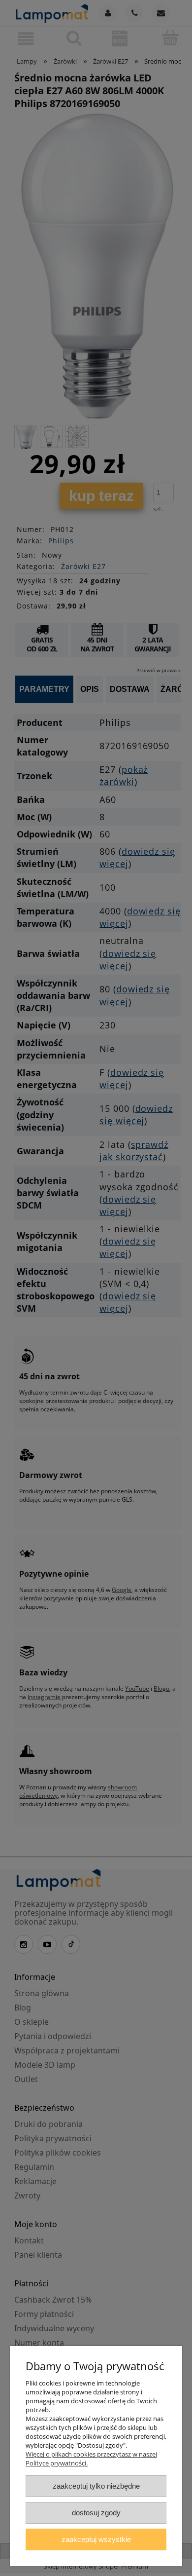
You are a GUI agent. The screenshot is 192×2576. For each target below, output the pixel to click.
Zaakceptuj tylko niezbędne (96, 2486)
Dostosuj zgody (96, 2513)
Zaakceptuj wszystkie (96, 2539)
